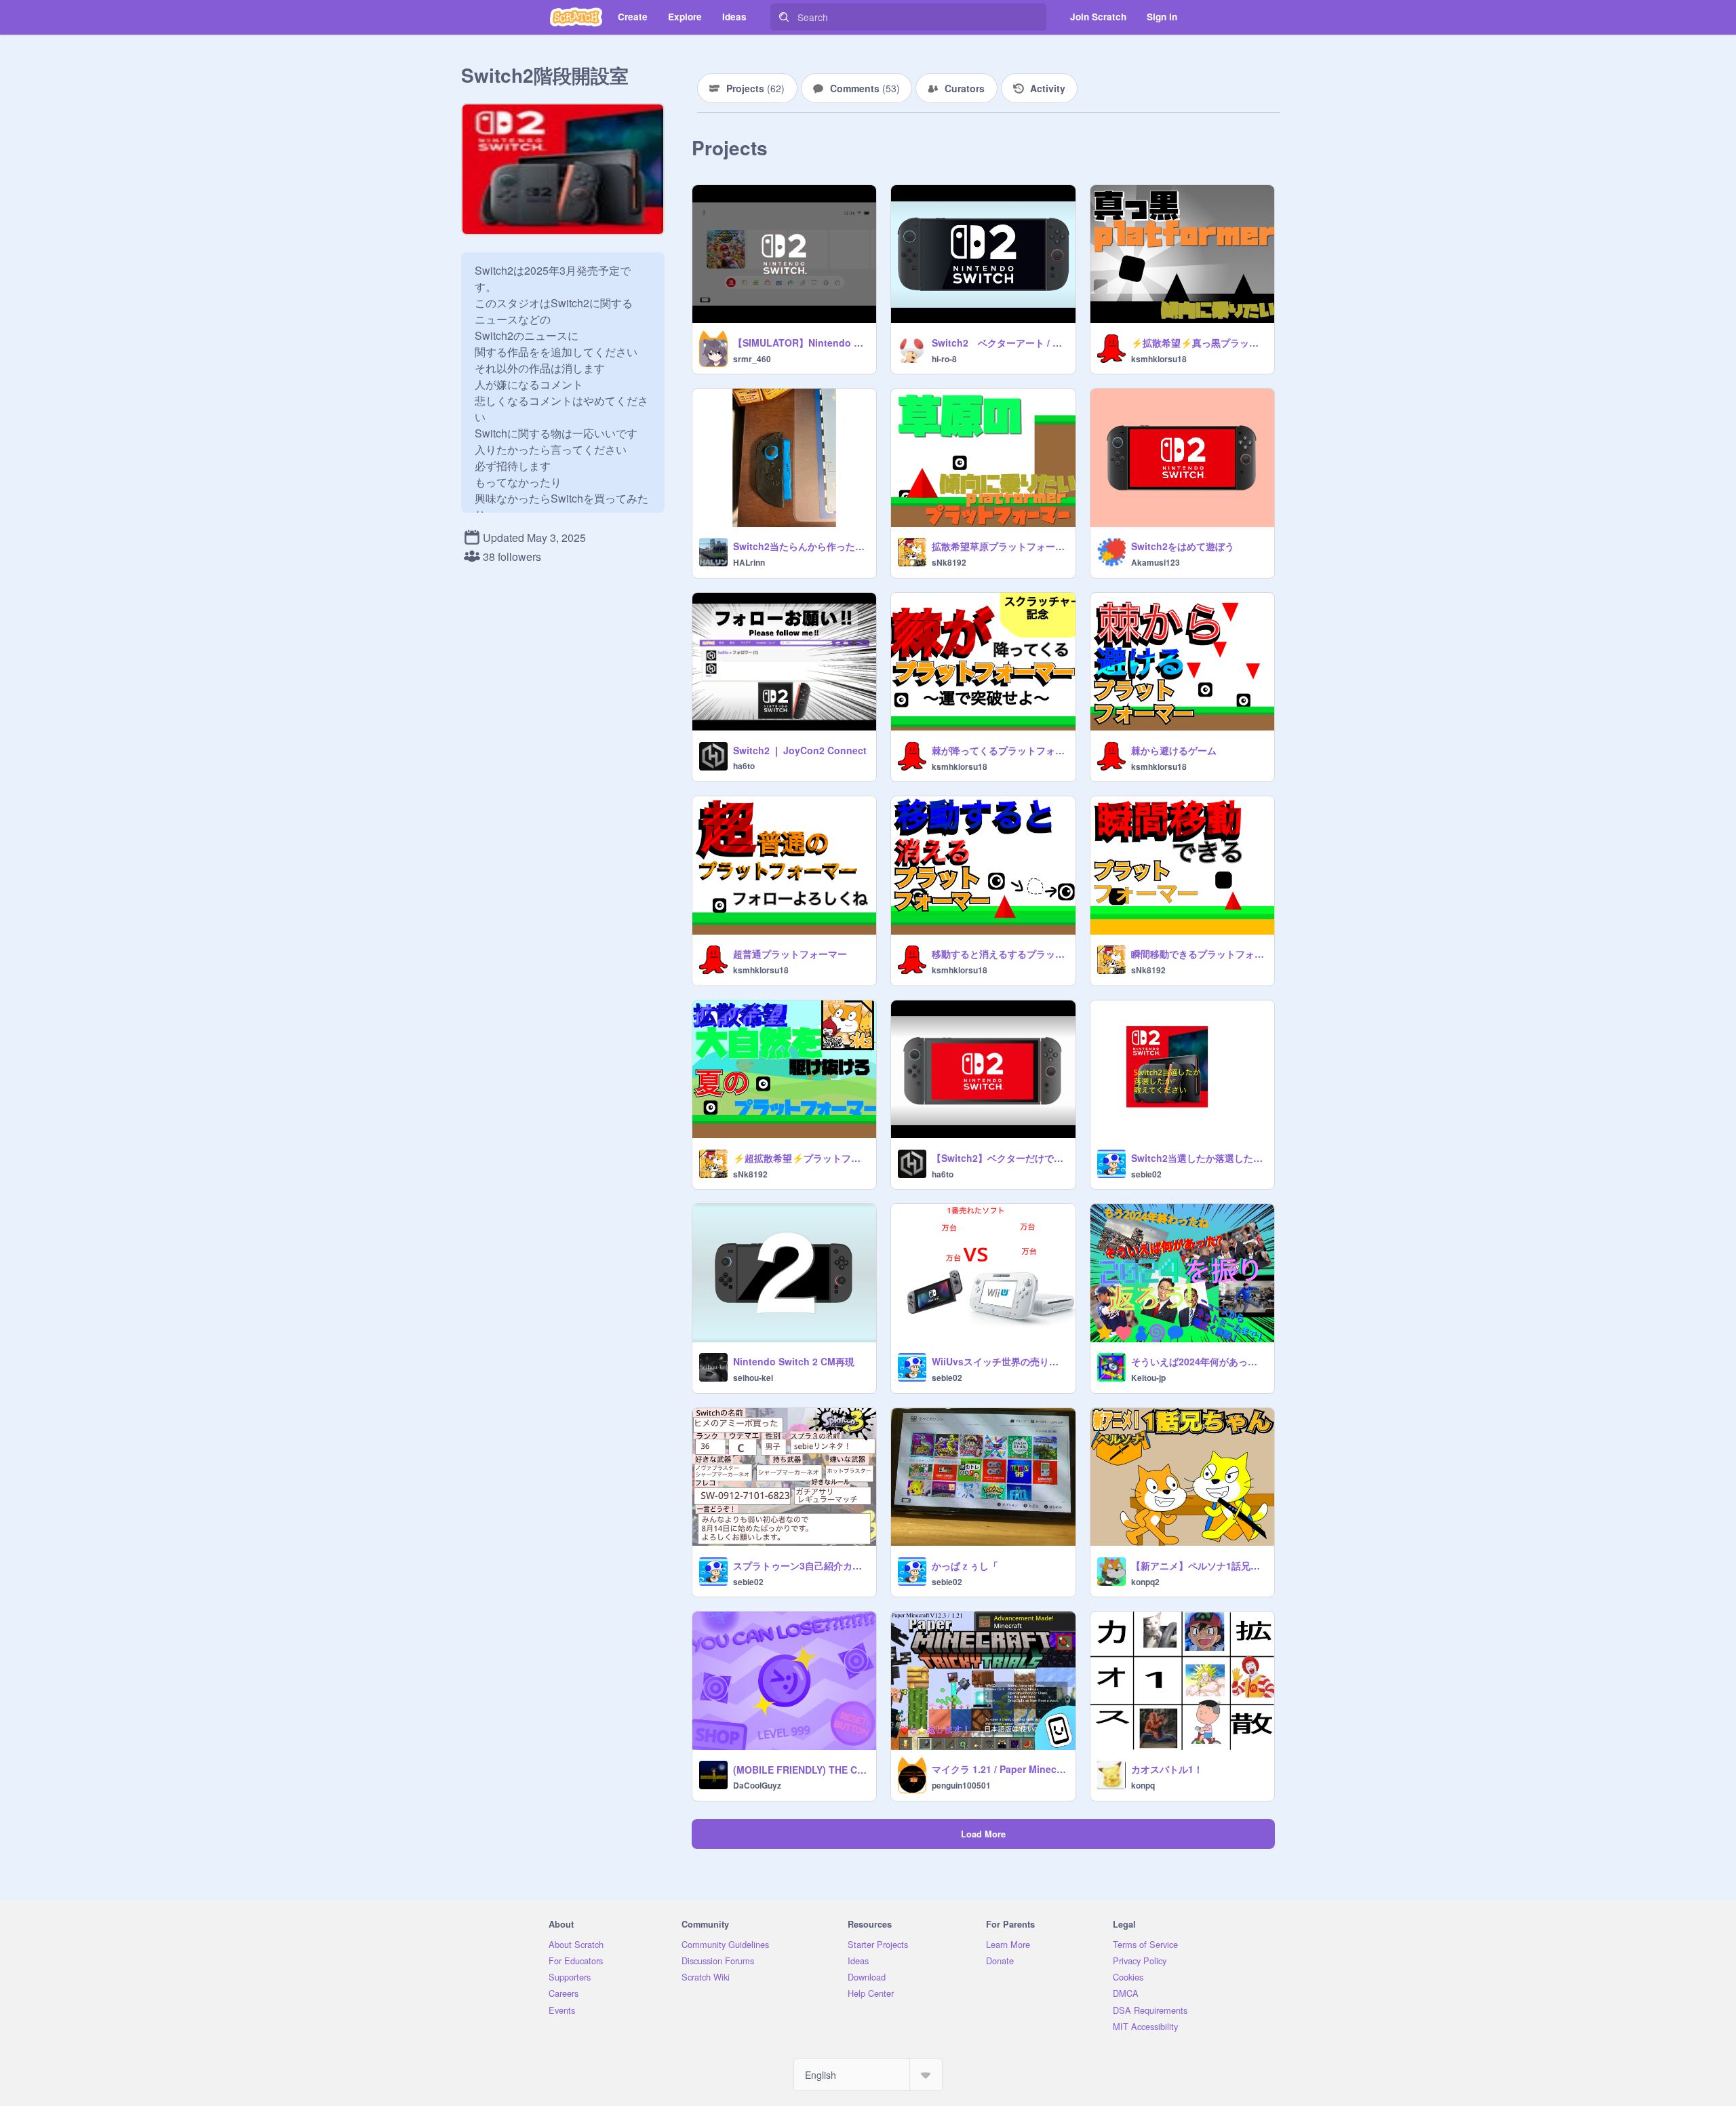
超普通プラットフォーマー (790, 954)
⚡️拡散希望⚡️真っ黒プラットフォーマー (1199, 343)
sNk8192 (949, 562)
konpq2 (1145, 1582)
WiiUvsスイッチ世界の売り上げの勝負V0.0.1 (999, 1361)
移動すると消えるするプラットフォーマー (999, 954)
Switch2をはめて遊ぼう (1183, 546)
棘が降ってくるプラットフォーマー (999, 750)
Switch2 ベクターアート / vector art (999, 343)
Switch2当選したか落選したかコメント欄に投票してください (1199, 1158)
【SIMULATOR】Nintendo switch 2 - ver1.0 (801, 343)
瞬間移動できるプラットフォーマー (1199, 954)
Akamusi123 (1156, 562)
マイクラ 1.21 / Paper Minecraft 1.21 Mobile (999, 1769)
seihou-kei (753, 1378)
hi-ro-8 (944, 359)
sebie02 (1146, 1174)
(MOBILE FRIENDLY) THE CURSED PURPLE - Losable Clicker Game (801, 1770)
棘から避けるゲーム (1174, 750)
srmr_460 (752, 359)
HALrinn (749, 562)
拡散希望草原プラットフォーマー (999, 546)
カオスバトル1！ (1167, 1769)
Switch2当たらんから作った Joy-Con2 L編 (801, 546)
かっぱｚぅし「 (965, 1565)
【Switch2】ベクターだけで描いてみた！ (999, 1158)
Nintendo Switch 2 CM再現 (794, 1361)
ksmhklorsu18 (1159, 359)
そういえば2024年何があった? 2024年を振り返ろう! (1199, 1361)
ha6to (744, 766)
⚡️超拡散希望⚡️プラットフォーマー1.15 (801, 1158)
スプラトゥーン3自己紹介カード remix (801, 1565)
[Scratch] (576, 17)
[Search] (784, 17)
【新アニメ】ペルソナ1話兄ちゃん (1199, 1565)
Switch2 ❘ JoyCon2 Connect (800, 750)
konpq (1143, 1785)
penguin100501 (961, 1785)
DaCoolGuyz (757, 1785)
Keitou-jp (1148, 1378)
